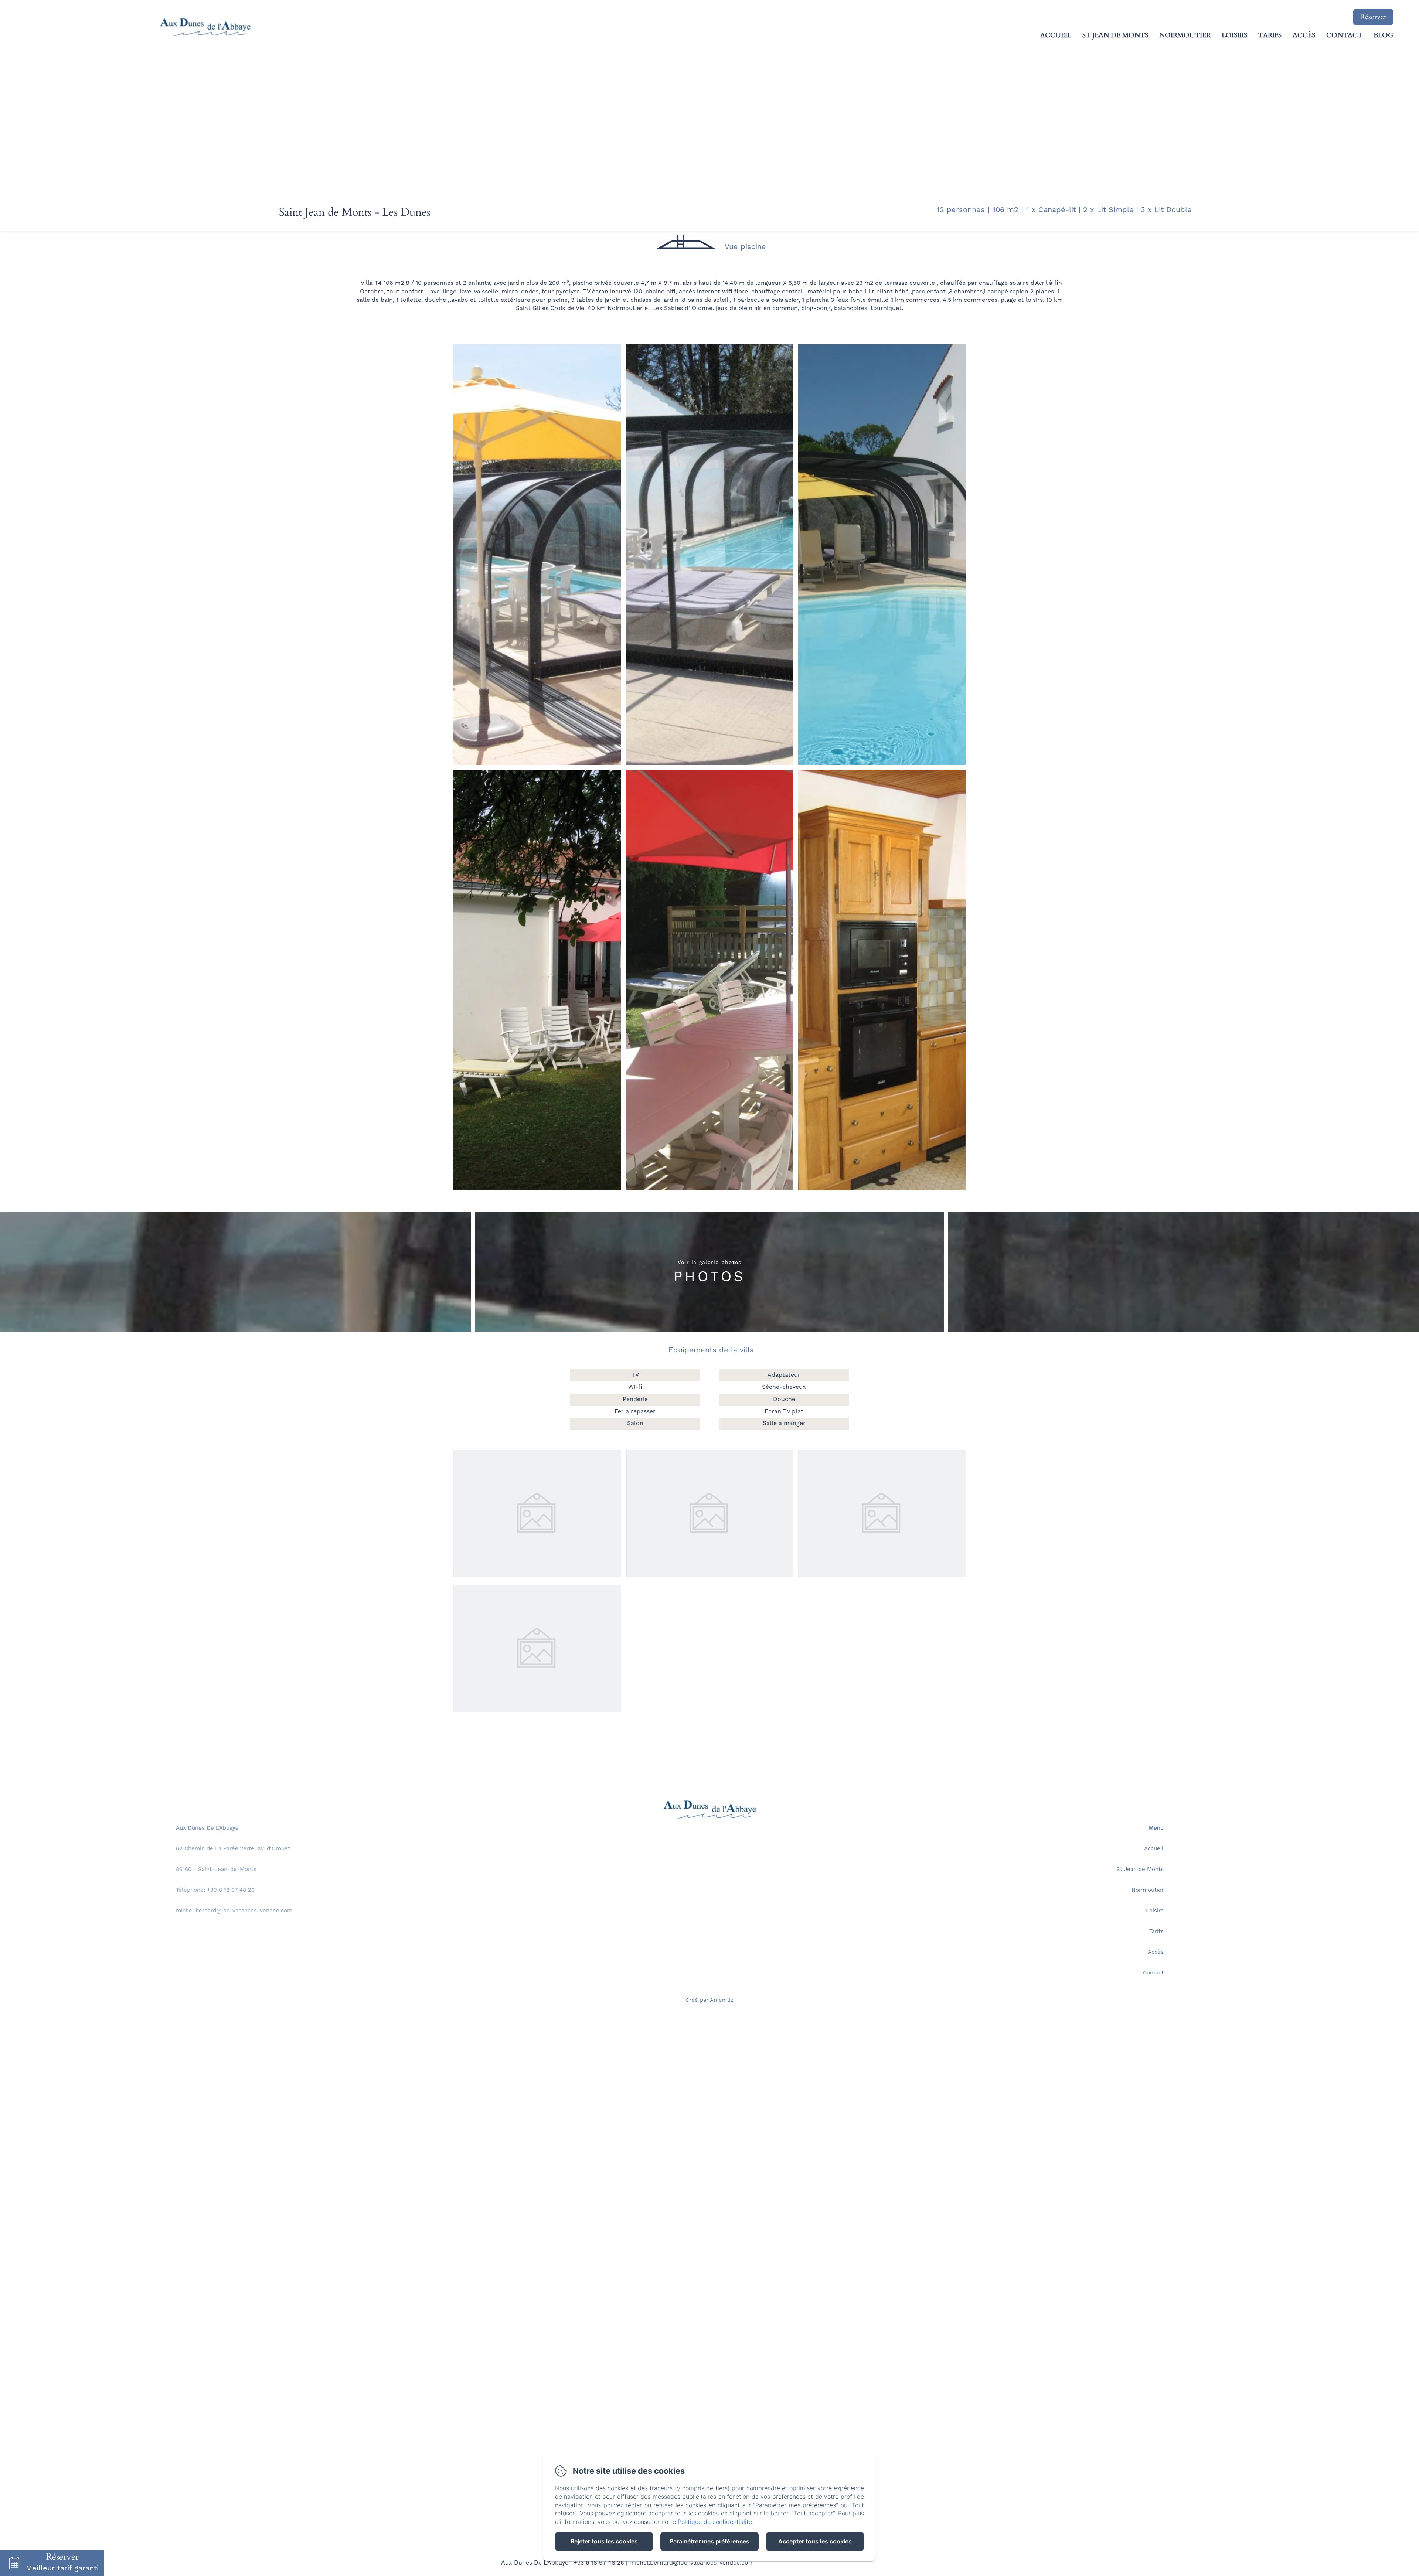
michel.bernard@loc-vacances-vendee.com (692, 2563)
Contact (1344, 35)
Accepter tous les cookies (815, 2541)
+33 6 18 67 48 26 (599, 2563)
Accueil (1056, 35)
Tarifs (1270, 35)
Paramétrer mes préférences (709, 2541)
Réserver (1373, 17)
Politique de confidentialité (715, 2522)
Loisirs (1234, 35)
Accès (1304, 35)
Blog (1383, 35)
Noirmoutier (1185, 35)
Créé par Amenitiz (709, 2001)
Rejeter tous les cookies (604, 2541)
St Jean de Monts (1115, 35)
